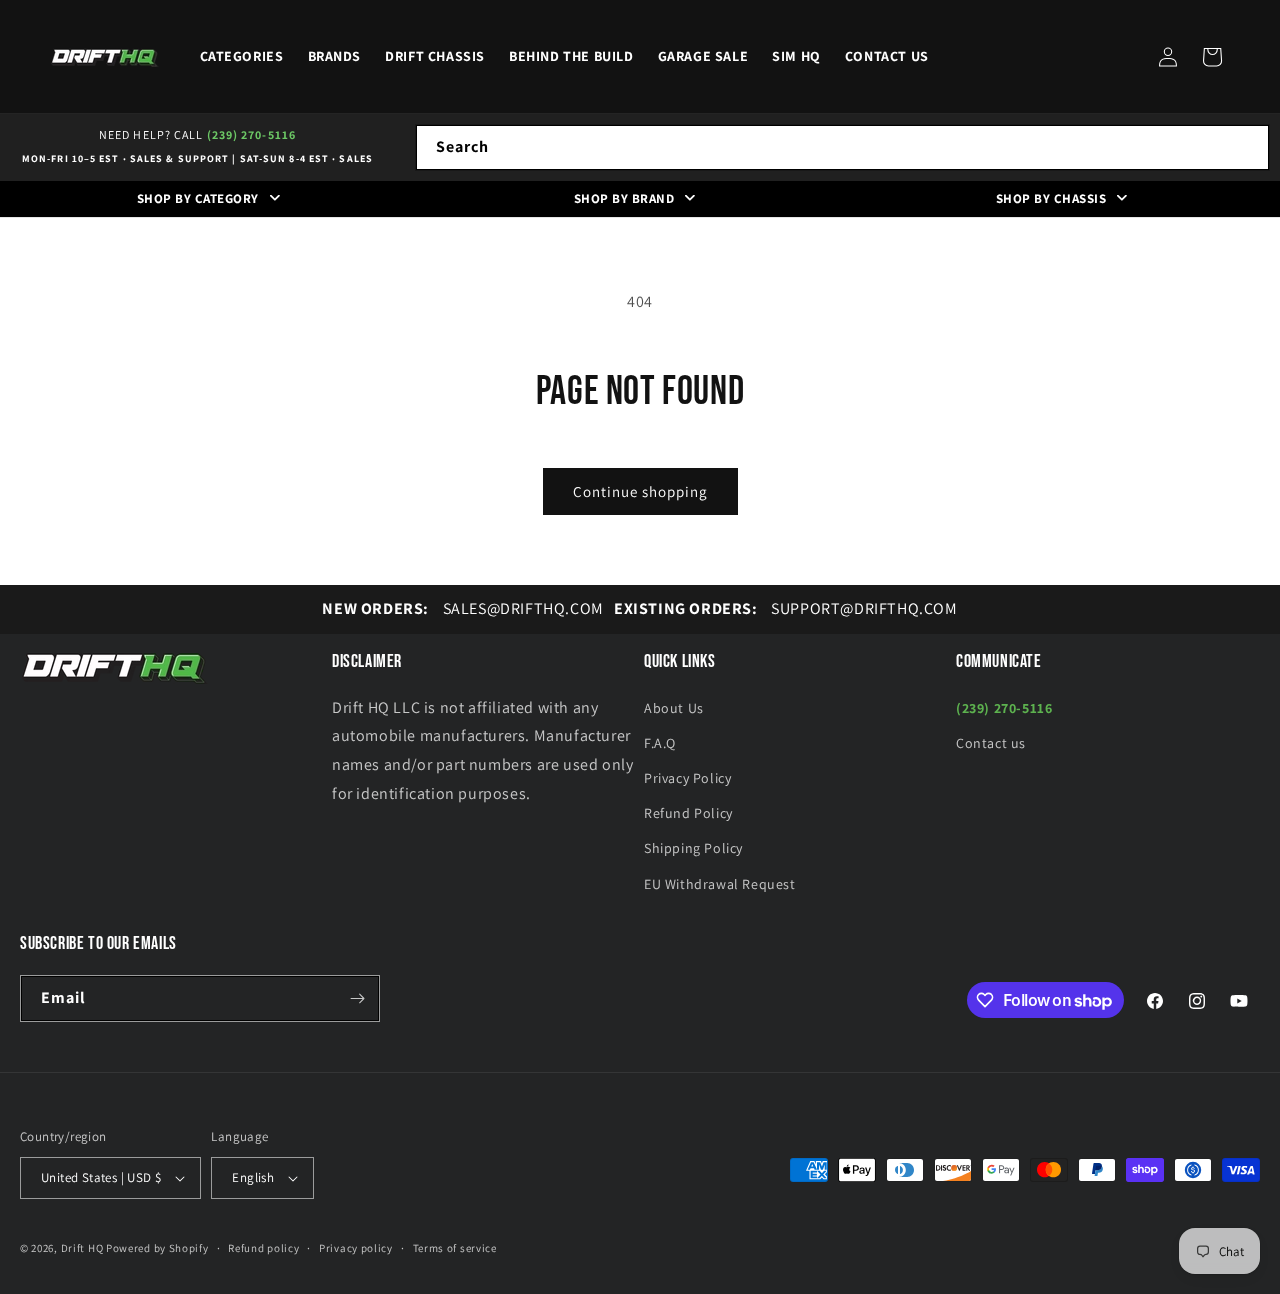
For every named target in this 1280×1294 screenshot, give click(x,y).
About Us (674, 708)
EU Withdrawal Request (720, 884)
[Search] (1247, 147)
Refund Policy (688, 813)
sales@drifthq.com (462, 608)
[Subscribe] (357, 998)
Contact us (991, 743)
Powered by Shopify (157, 1248)
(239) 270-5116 (251, 134)
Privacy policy (356, 1248)
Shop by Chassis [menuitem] (1051, 198)
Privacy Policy (687, 778)
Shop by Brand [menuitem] (624, 198)
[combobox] (842, 147)
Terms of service (455, 1248)
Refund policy (263, 1248)
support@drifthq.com (786, 608)
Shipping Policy (693, 848)
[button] (1212, 57)
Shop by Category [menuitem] (198, 198)
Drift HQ (82, 1248)
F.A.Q (660, 743)
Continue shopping (640, 491)
